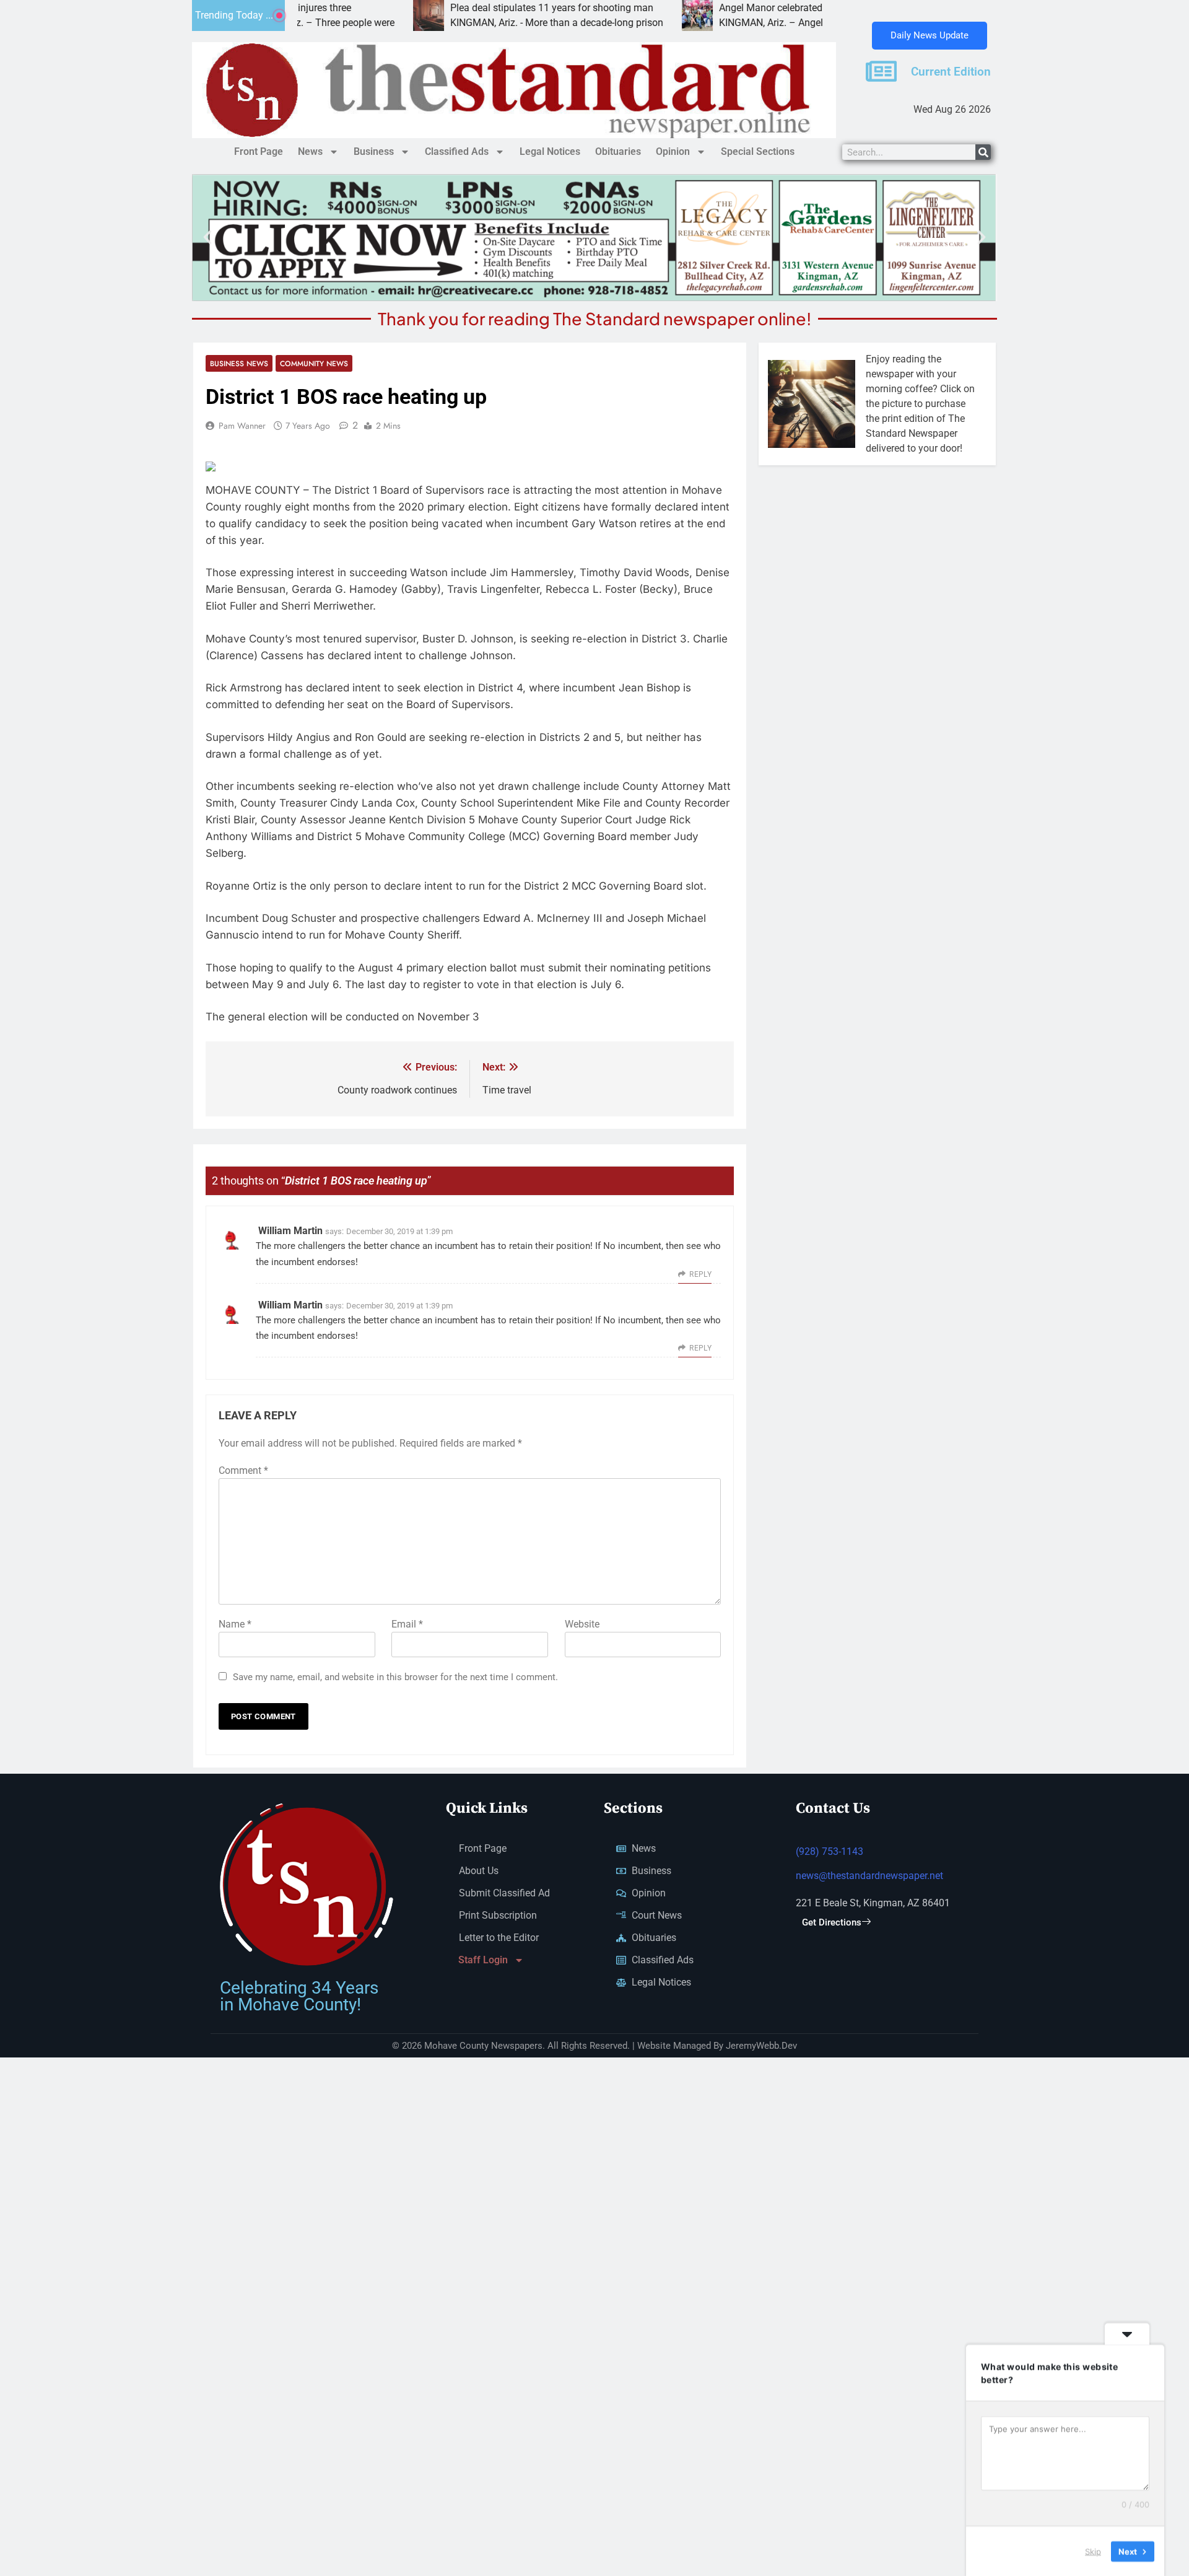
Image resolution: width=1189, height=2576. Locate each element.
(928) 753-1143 (830, 1851)
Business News (239, 363)
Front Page (259, 151)
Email (407, 1624)
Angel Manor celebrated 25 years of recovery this (743, 8)
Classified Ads (457, 151)
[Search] (983, 152)
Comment (243, 1470)
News (310, 151)
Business (374, 151)
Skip (1093, 2551)
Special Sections (758, 151)
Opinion (673, 151)
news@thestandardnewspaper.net (869, 1876)
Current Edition (951, 72)
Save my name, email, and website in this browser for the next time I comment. (395, 1677)
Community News (314, 363)
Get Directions (832, 1922)
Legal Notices (550, 151)
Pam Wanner (242, 426)
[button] (207, 237)
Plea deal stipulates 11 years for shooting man (470, 8)
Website (582, 1624)
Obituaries (618, 151)
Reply (700, 1274)
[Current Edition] (881, 71)
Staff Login (483, 1960)
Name (235, 1624)
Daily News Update (930, 35)
